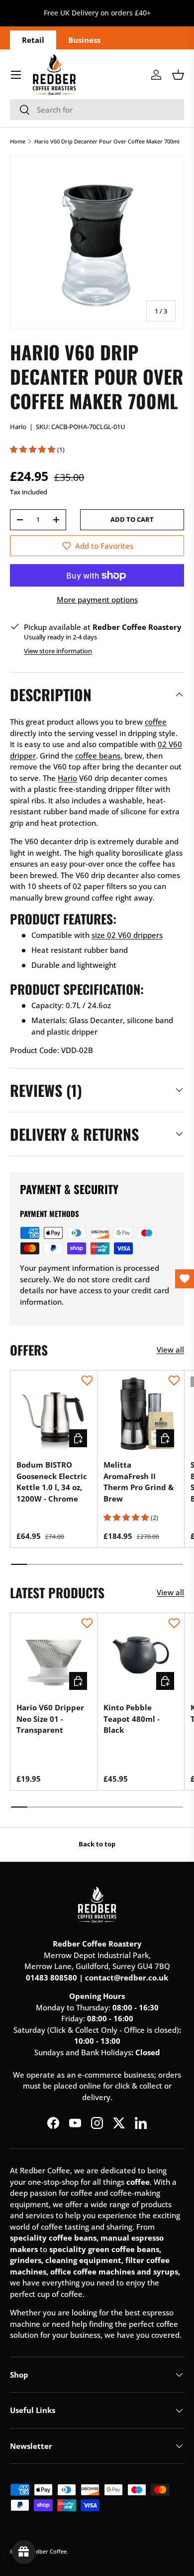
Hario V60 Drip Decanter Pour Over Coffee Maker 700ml (107, 141)
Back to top (97, 1844)
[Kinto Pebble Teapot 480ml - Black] (141, 1657)
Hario (18, 427)
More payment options (97, 600)
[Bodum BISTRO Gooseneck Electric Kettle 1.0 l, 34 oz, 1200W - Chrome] (54, 1414)
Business (84, 40)
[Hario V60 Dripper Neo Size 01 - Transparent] (54, 1657)
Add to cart (132, 519)
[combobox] (97, 110)
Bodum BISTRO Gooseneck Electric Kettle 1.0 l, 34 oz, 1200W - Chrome (52, 1482)
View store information (58, 651)
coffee (156, 722)
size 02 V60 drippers (127, 935)
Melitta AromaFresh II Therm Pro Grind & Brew (139, 1482)
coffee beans (98, 756)
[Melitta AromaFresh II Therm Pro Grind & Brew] (141, 1414)
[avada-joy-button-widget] (24, 2552)
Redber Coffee (48, 2551)
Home (18, 141)
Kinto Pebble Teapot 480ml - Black (132, 1719)
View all (170, 1350)
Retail (33, 40)
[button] (178, 75)
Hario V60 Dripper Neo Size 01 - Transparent (50, 1719)
